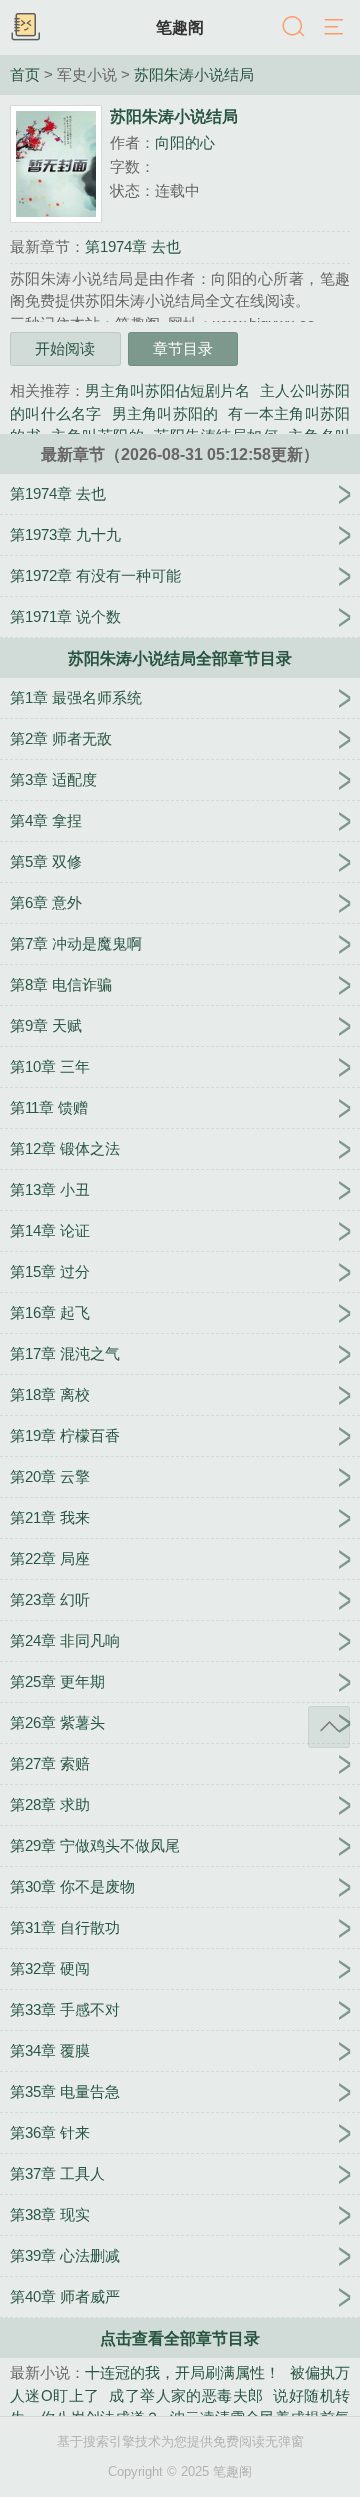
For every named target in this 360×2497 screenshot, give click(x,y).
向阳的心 (185, 142)
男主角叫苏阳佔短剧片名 (167, 390)
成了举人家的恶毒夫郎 (186, 2395)
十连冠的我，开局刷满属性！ (182, 2372)
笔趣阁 (180, 27)
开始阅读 (65, 348)
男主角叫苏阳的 (165, 413)
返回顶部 (329, 1727)
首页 (25, 75)
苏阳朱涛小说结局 (194, 75)
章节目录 (183, 348)
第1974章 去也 (133, 246)
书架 (25, 28)
